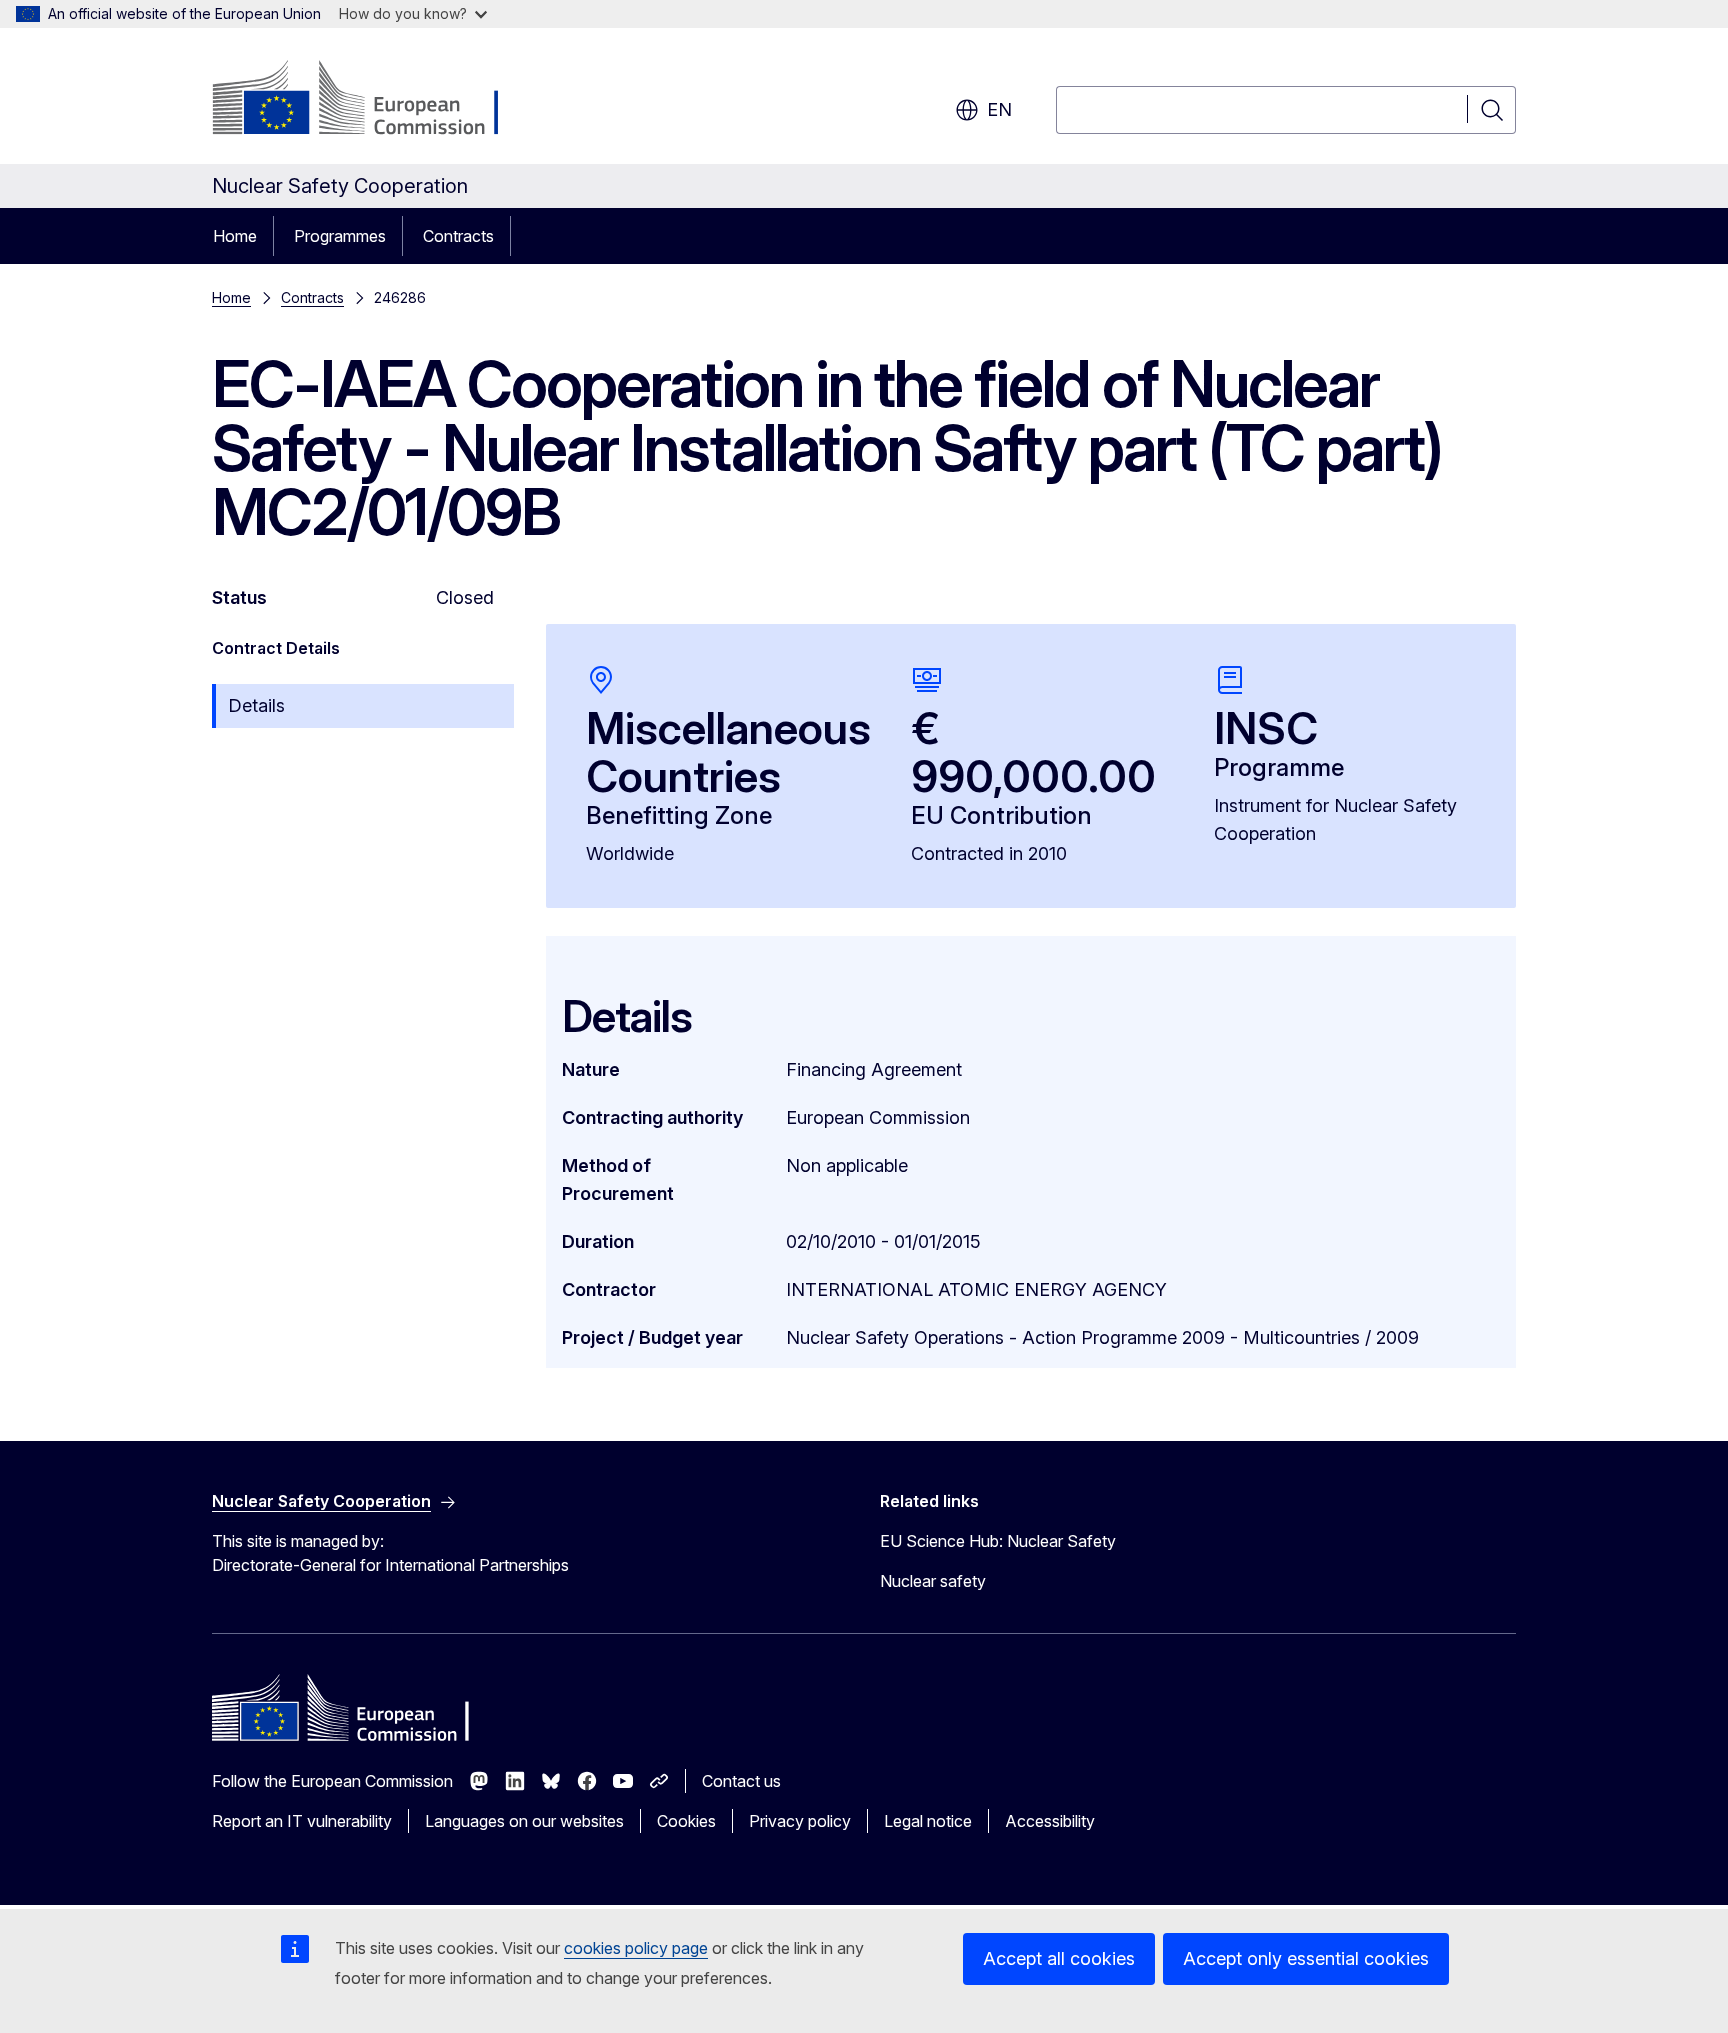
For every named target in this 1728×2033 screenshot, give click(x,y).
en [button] (999, 109)
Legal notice (928, 1821)
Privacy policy (800, 1821)
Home (235, 236)
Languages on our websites (524, 1821)
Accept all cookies (1059, 1958)
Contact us (741, 1781)
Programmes (340, 236)
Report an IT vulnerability (302, 1821)
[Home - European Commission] (373, 100)
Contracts (458, 236)
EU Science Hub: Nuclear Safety (998, 1541)
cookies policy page (636, 1948)
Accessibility (1050, 1821)
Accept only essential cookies (1306, 1958)
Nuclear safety (933, 1581)
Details (256, 705)
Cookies (686, 1821)
